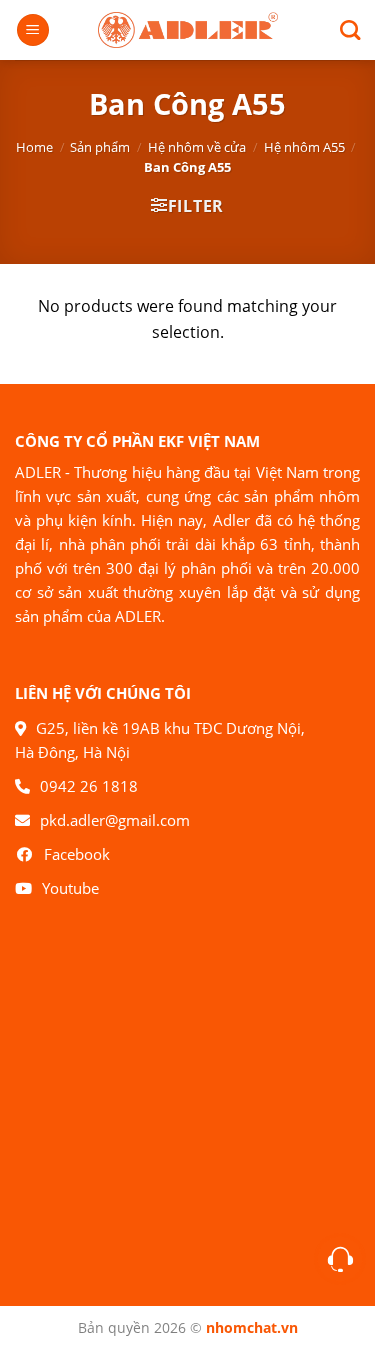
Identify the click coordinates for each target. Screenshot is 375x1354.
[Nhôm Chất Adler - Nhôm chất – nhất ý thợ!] (188, 30)
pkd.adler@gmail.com (115, 820)
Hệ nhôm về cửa (197, 147)
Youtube (70, 888)
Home (34, 147)
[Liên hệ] (340, 1259)
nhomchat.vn (252, 1327)
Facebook (77, 854)
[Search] (342, 30)
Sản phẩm (100, 147)
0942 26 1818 (89, 786)
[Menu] (33, 30)
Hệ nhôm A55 (304, 147)
